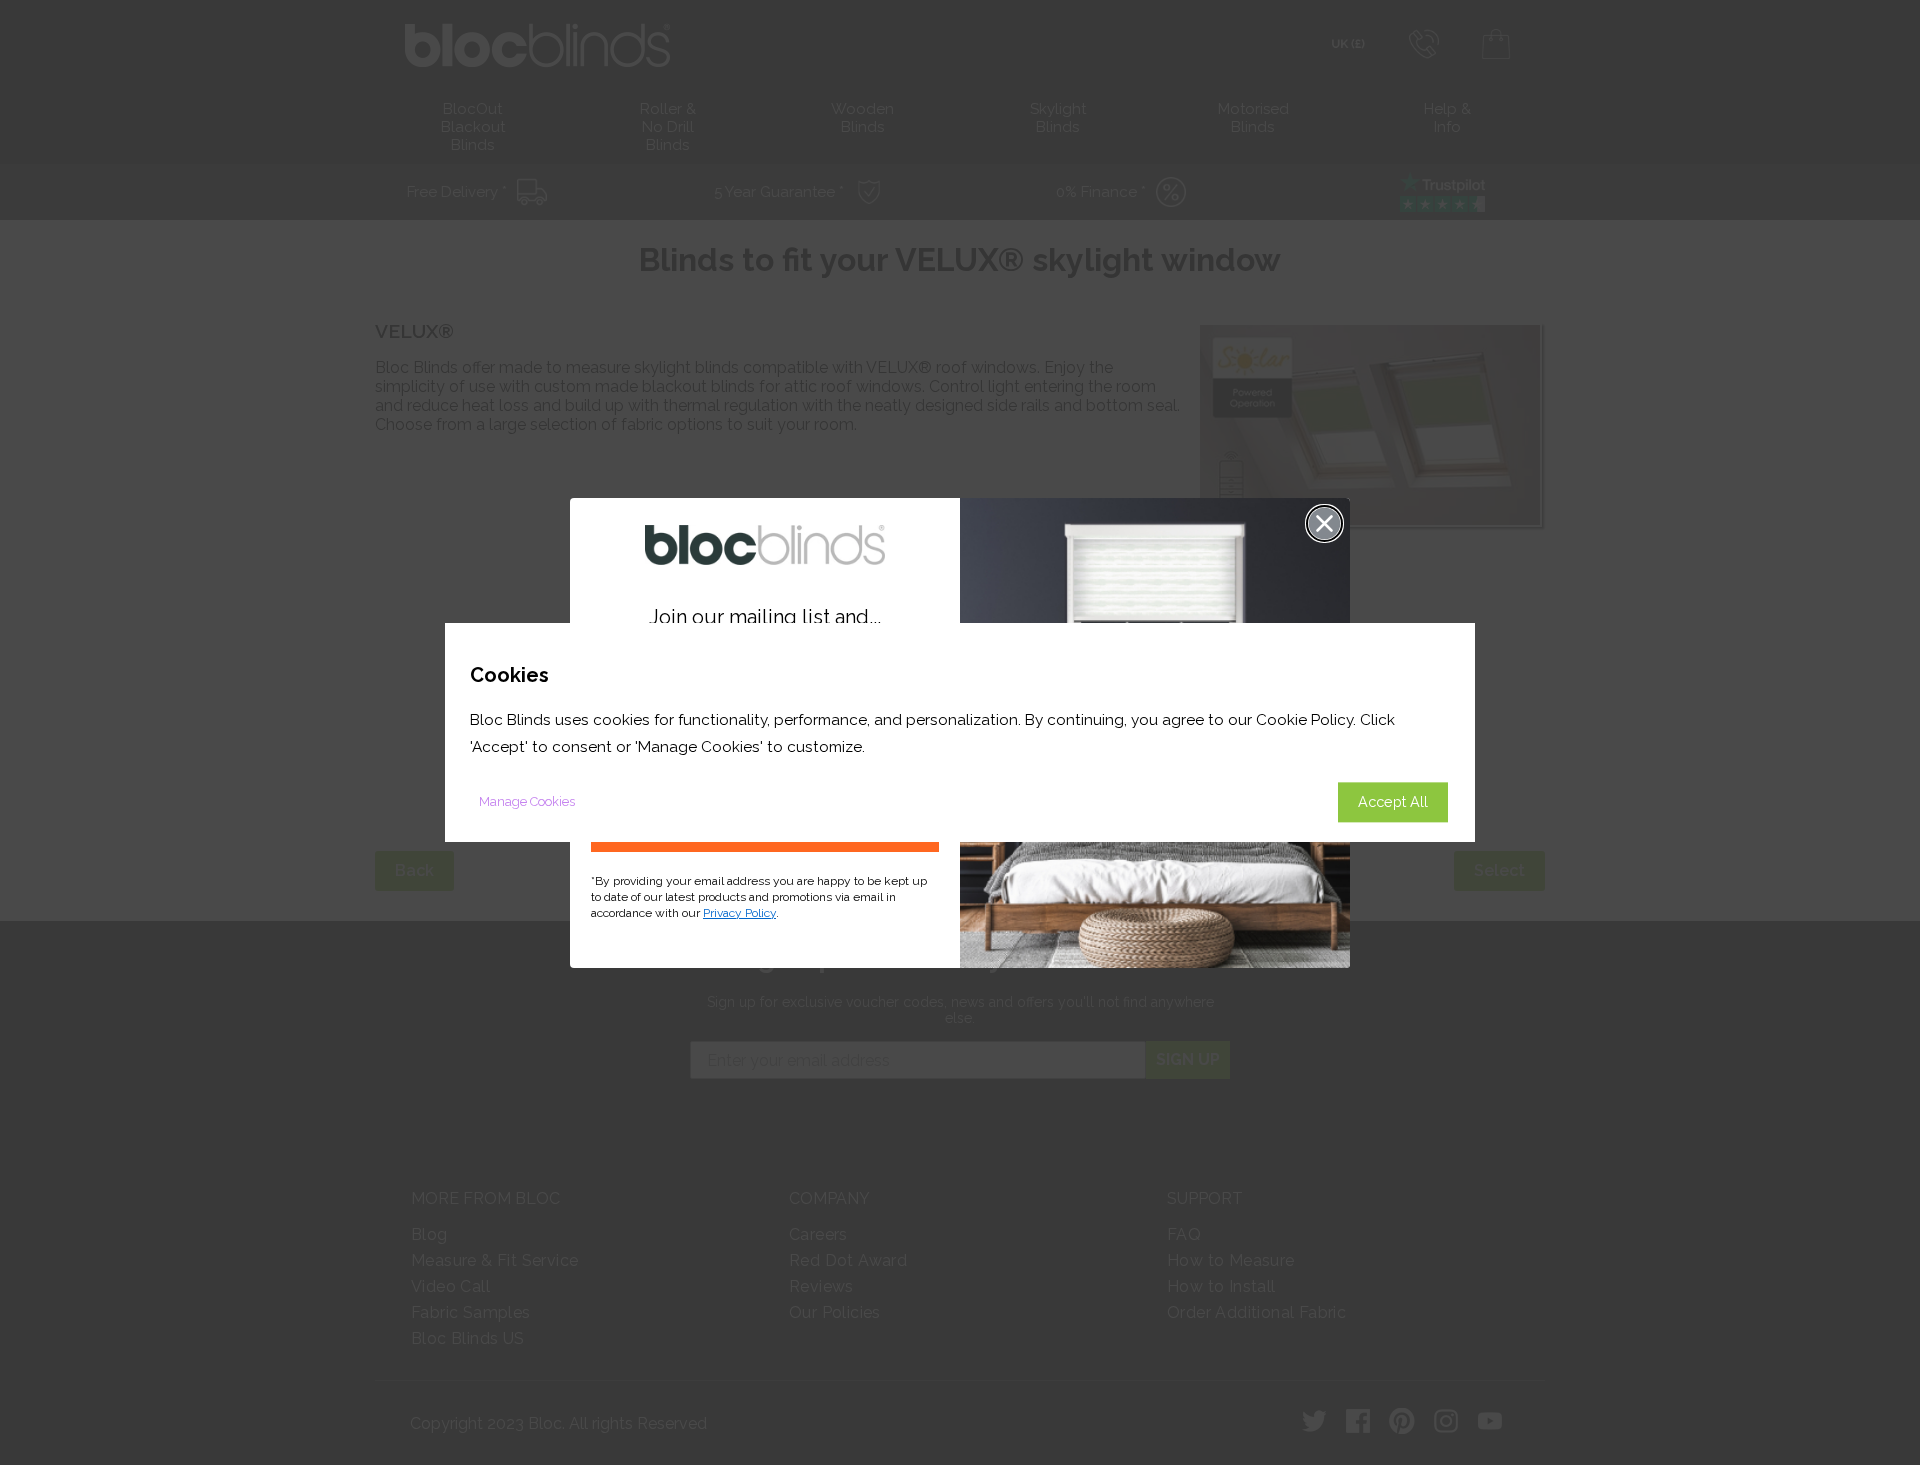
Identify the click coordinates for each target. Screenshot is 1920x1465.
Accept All (1393, 801)
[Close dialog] (1324, 523)
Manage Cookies (527, 801)
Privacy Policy (739, 913)
